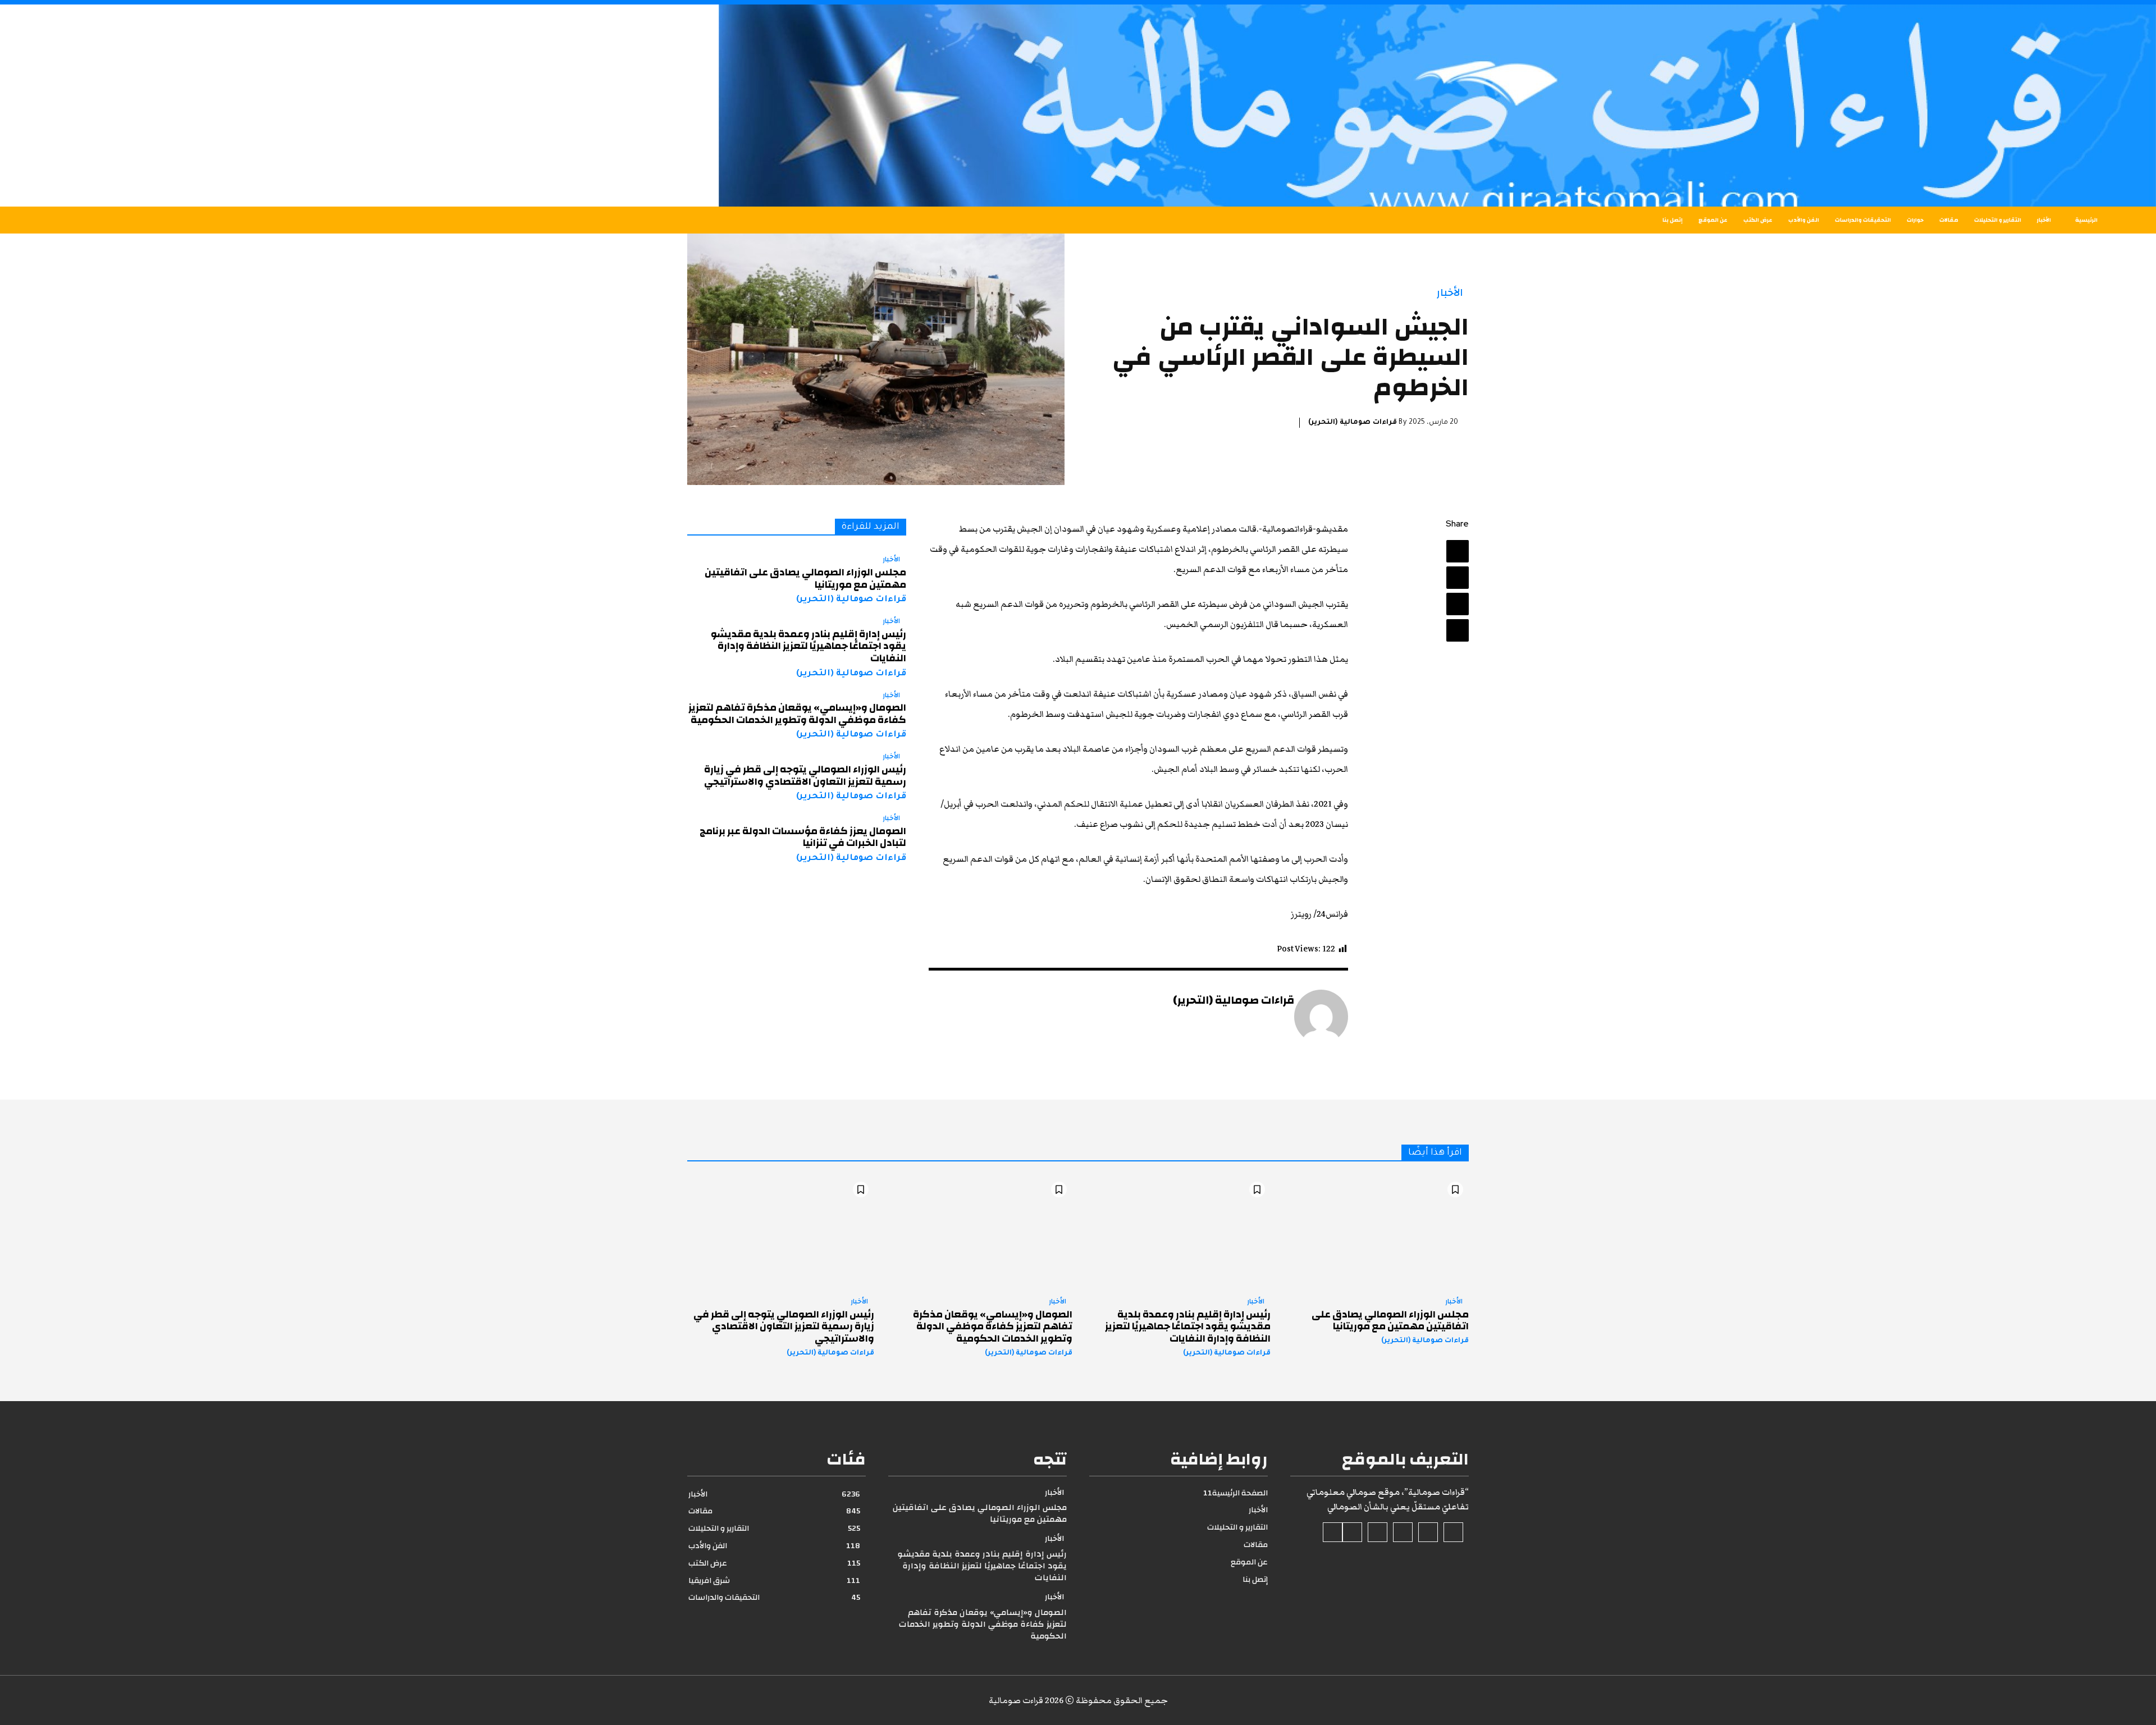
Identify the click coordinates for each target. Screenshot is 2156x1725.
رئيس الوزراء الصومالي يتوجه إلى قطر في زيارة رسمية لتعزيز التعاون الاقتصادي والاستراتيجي (805, 775)
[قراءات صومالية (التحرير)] (1321, 1017)
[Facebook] (1458, 551)
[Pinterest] (1458, 604)
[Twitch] (1378, 1532)
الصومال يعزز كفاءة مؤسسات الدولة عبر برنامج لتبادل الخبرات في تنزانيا (803, 837)
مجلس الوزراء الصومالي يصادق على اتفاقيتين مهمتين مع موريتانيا (805, 578)
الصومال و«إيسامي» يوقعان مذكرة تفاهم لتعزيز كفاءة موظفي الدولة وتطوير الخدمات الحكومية (797, 714)
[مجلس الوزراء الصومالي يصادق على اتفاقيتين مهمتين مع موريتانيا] (1375, 1232)
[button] (399, 220)
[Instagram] (1428, 1532)
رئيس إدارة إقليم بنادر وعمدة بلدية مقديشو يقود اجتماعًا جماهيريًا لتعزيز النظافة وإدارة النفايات (808, 646)
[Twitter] (1458, 578)
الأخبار (1450, 293)
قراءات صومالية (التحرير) (1353, 423)
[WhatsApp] (1458, 630)
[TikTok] (1403, 1532)
